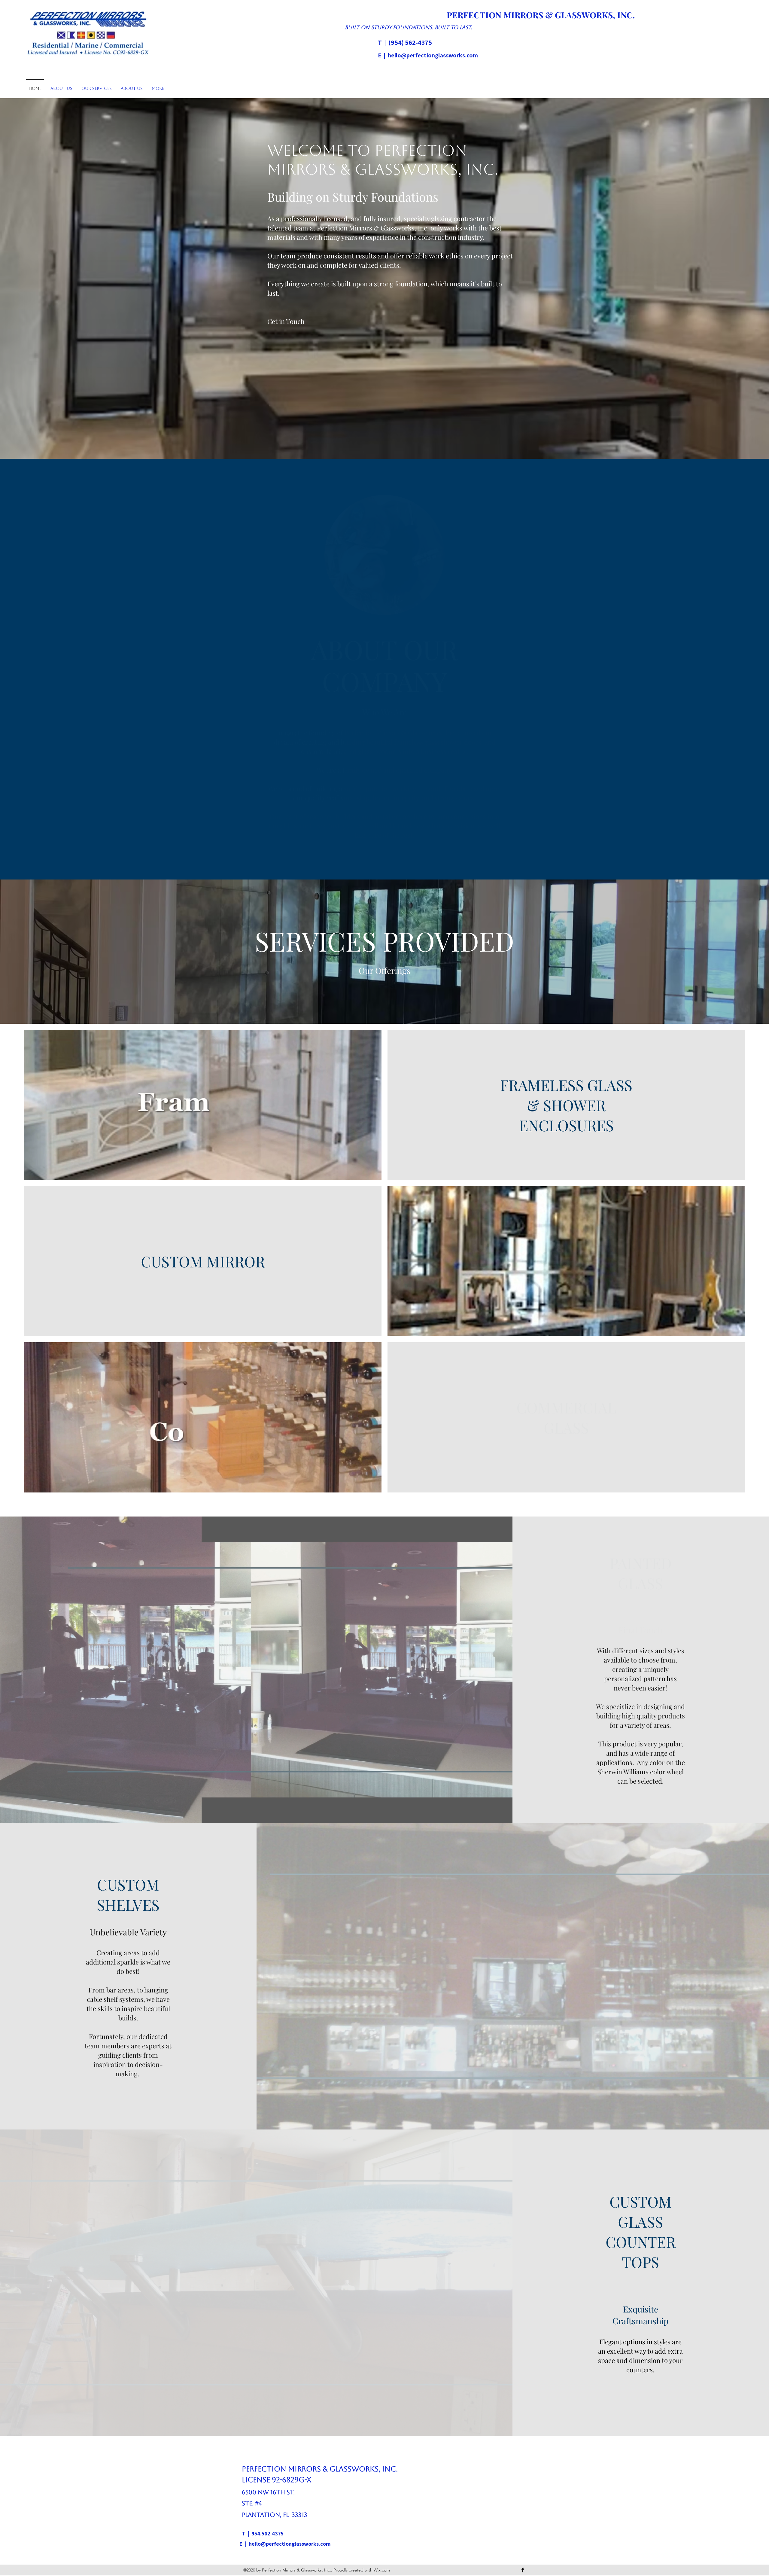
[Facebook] (523, 2570)
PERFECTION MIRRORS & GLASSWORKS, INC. (541, 15)
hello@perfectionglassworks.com (433, 55)
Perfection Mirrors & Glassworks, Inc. (320, 2469)
